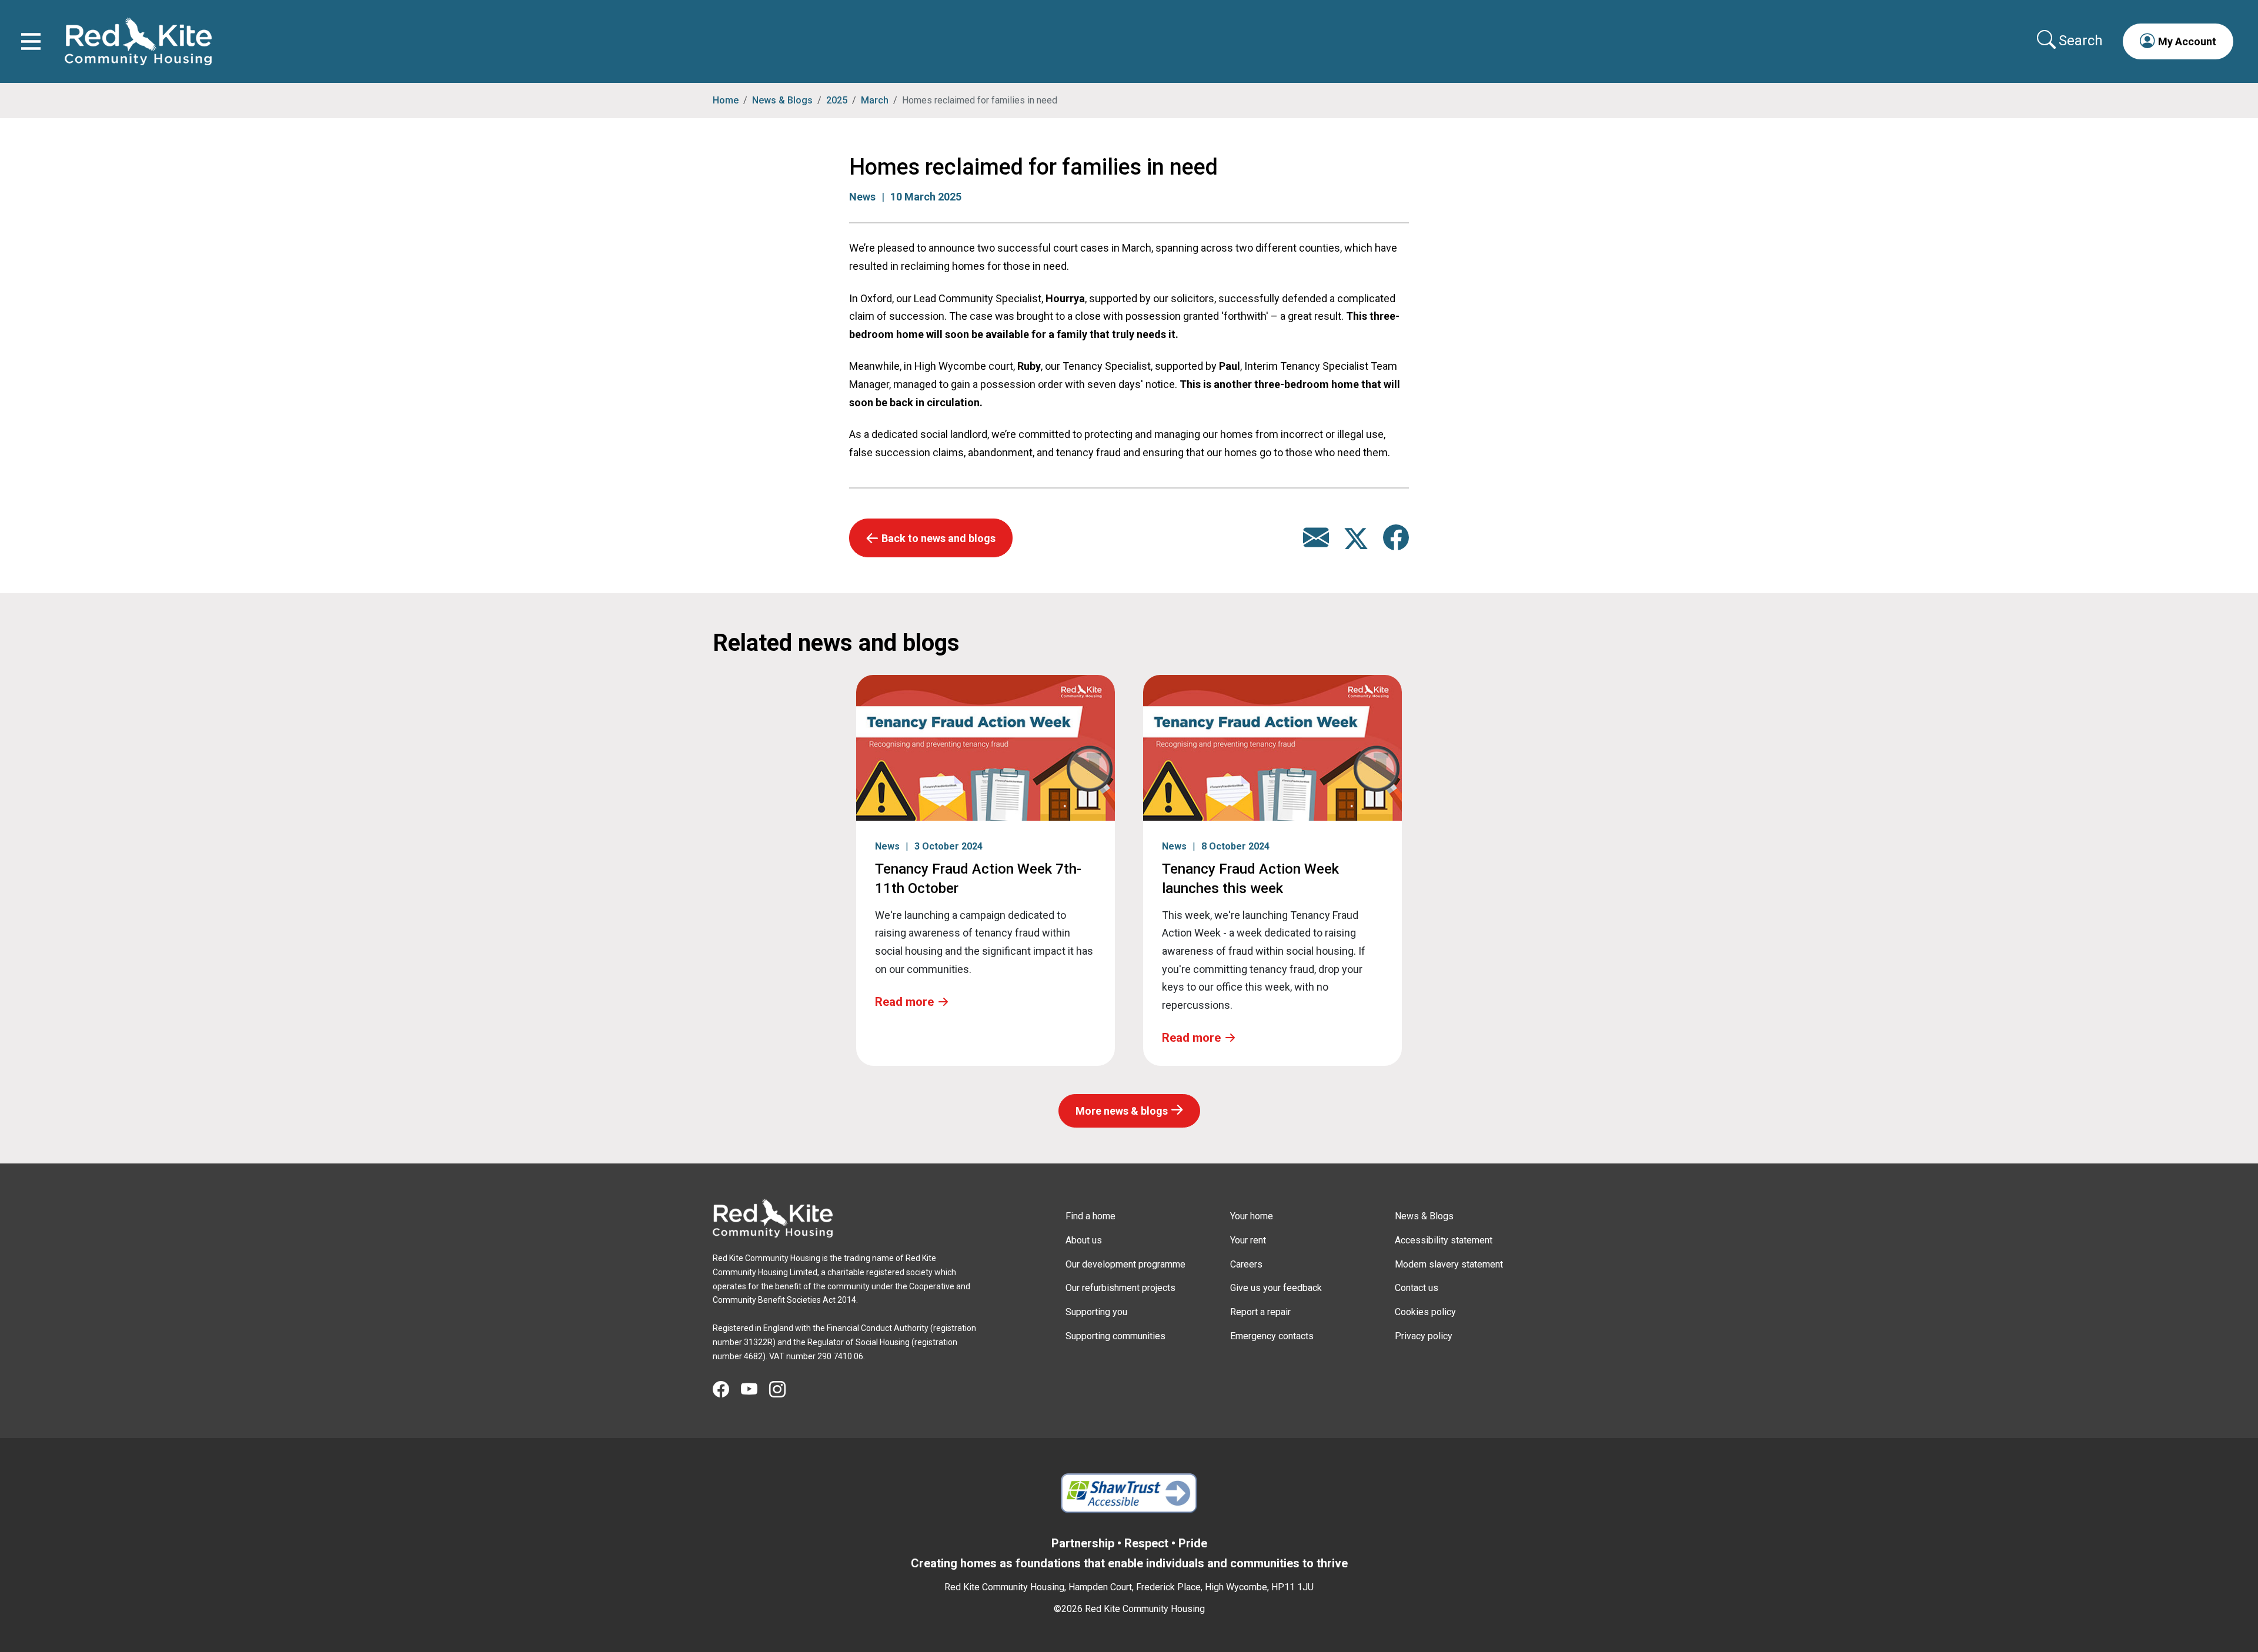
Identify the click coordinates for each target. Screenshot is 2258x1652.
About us (1084, 1240)
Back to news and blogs (938, 538)
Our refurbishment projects (1120, 1288)
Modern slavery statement (1449, 1264)
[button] (2178, 41)
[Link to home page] (138, 41)
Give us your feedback (1276, 1288)
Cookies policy (1425, 1312)
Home (726, 100)
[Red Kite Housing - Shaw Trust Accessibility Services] (1129, 1493)
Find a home (1090, 1216)
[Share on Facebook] (1396, 544)
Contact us (1417, 1288)
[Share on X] (1357, 544)
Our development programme (1125, 1264)
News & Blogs (782, 100)
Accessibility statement (1444, 1240)
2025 (837, 100)
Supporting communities (1115, 1336)
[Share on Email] (1316, 544)
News (862, 197)
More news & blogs (1122, 1111)
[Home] (773, 1218)
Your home (1252, 1216)
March (875, 100)
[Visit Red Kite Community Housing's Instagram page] (783, 1390)
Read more (904, 1002)
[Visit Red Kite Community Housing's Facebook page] (727, 1390)
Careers (1246, 1264)
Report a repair (1260, 1312)
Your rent (1248, 1240)
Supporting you (1096, 1312)
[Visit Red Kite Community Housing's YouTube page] (755, 1390)
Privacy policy (1424, 1336)
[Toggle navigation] (31, 41)
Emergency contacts (1272, 1336)
